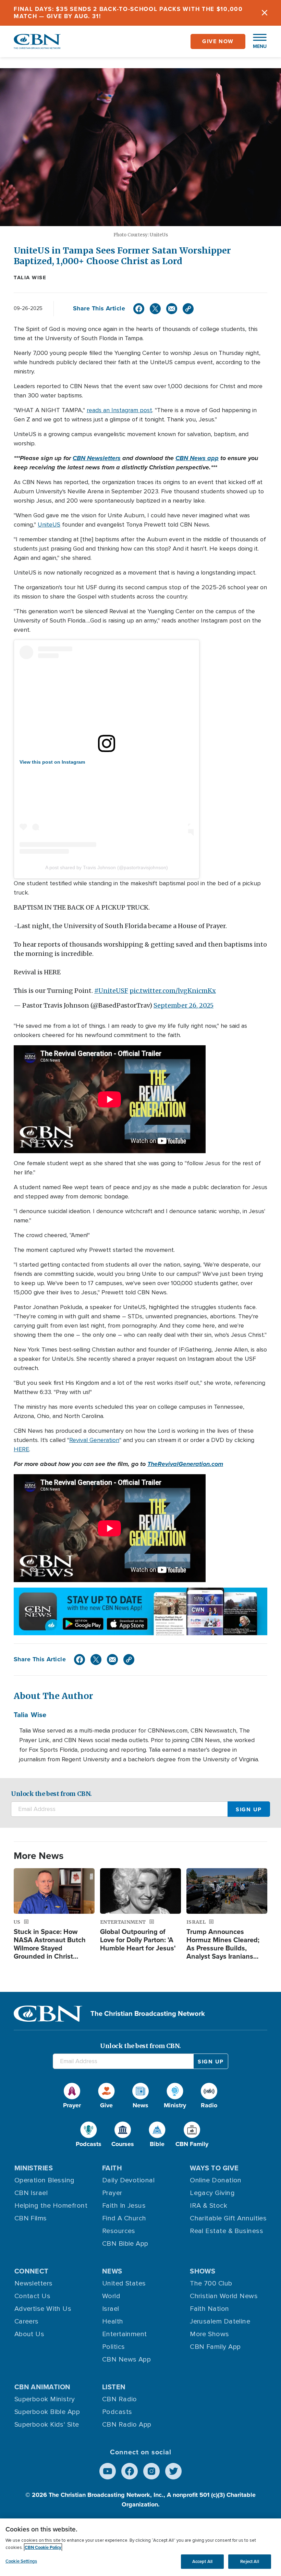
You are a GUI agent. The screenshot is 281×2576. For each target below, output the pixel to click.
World (111, 2296)
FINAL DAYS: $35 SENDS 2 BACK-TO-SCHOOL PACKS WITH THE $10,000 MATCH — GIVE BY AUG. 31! (128, 13)
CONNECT (32, 2271)
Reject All (249, 2561)
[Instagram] (151, 2471)
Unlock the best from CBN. (51, 1794)
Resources (119, 2231)
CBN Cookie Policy (43, 2547)
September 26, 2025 (184, 1005)
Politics (114, 2347)
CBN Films (31, 2218)
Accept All (202, 2561)
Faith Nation (209, 2309)
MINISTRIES (34, 2168)
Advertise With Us (43, 2309)
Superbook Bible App (47, 2412)
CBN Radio (120, 2399)
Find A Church (124, 2218)
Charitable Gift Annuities (228, 2218)
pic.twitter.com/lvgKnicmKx (173, 991)
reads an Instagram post (119, 410)
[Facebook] (139, 309)
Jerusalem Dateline (220, 2321)
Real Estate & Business (227, 2231)
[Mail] (172, 309)
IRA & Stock (209, 2206)
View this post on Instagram (52, 762)
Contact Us (33, 2296)
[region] (140, 2547)
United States (124, 2283)
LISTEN (114, 2387)
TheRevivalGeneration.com (185, 1464)
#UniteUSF (111, 991)
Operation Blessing (45, 2180)
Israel (111, 2309)
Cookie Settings (21, 2561)
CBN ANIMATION (42, 2387)
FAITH (112, 2168)
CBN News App (126, 2359)
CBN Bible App (125, 2244)
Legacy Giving (212, 2193)
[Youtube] (108, 2471)
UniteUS (49, 525)
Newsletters (34, 2283)
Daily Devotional (128, 2180)
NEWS (112, 2271)
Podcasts (117, 2412)
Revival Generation (94, 1440)
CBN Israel (31, 2193)
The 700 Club (211, 2283)
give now (218, 41)
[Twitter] (155, 309)
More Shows (210, 2334)
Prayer (112, 2193)
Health (113, 2321)
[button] (256, 41)
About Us (29, 2334)
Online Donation (216, 2180)
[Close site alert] (265, 13)
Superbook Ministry (45, 2399)
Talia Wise (30, 278)
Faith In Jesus (124, 2206)
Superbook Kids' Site (47, 2425)
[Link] (188, 309)
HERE (21, 1449)
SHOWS (203, 2271)
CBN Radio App (127, 2425)
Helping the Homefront (51, 2206)
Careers (27, 2321)
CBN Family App (215, 2347)
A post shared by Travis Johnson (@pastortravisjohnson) (107, 867)
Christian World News (224, 2296)
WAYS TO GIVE (214, 2168)
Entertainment (125, 2334)
